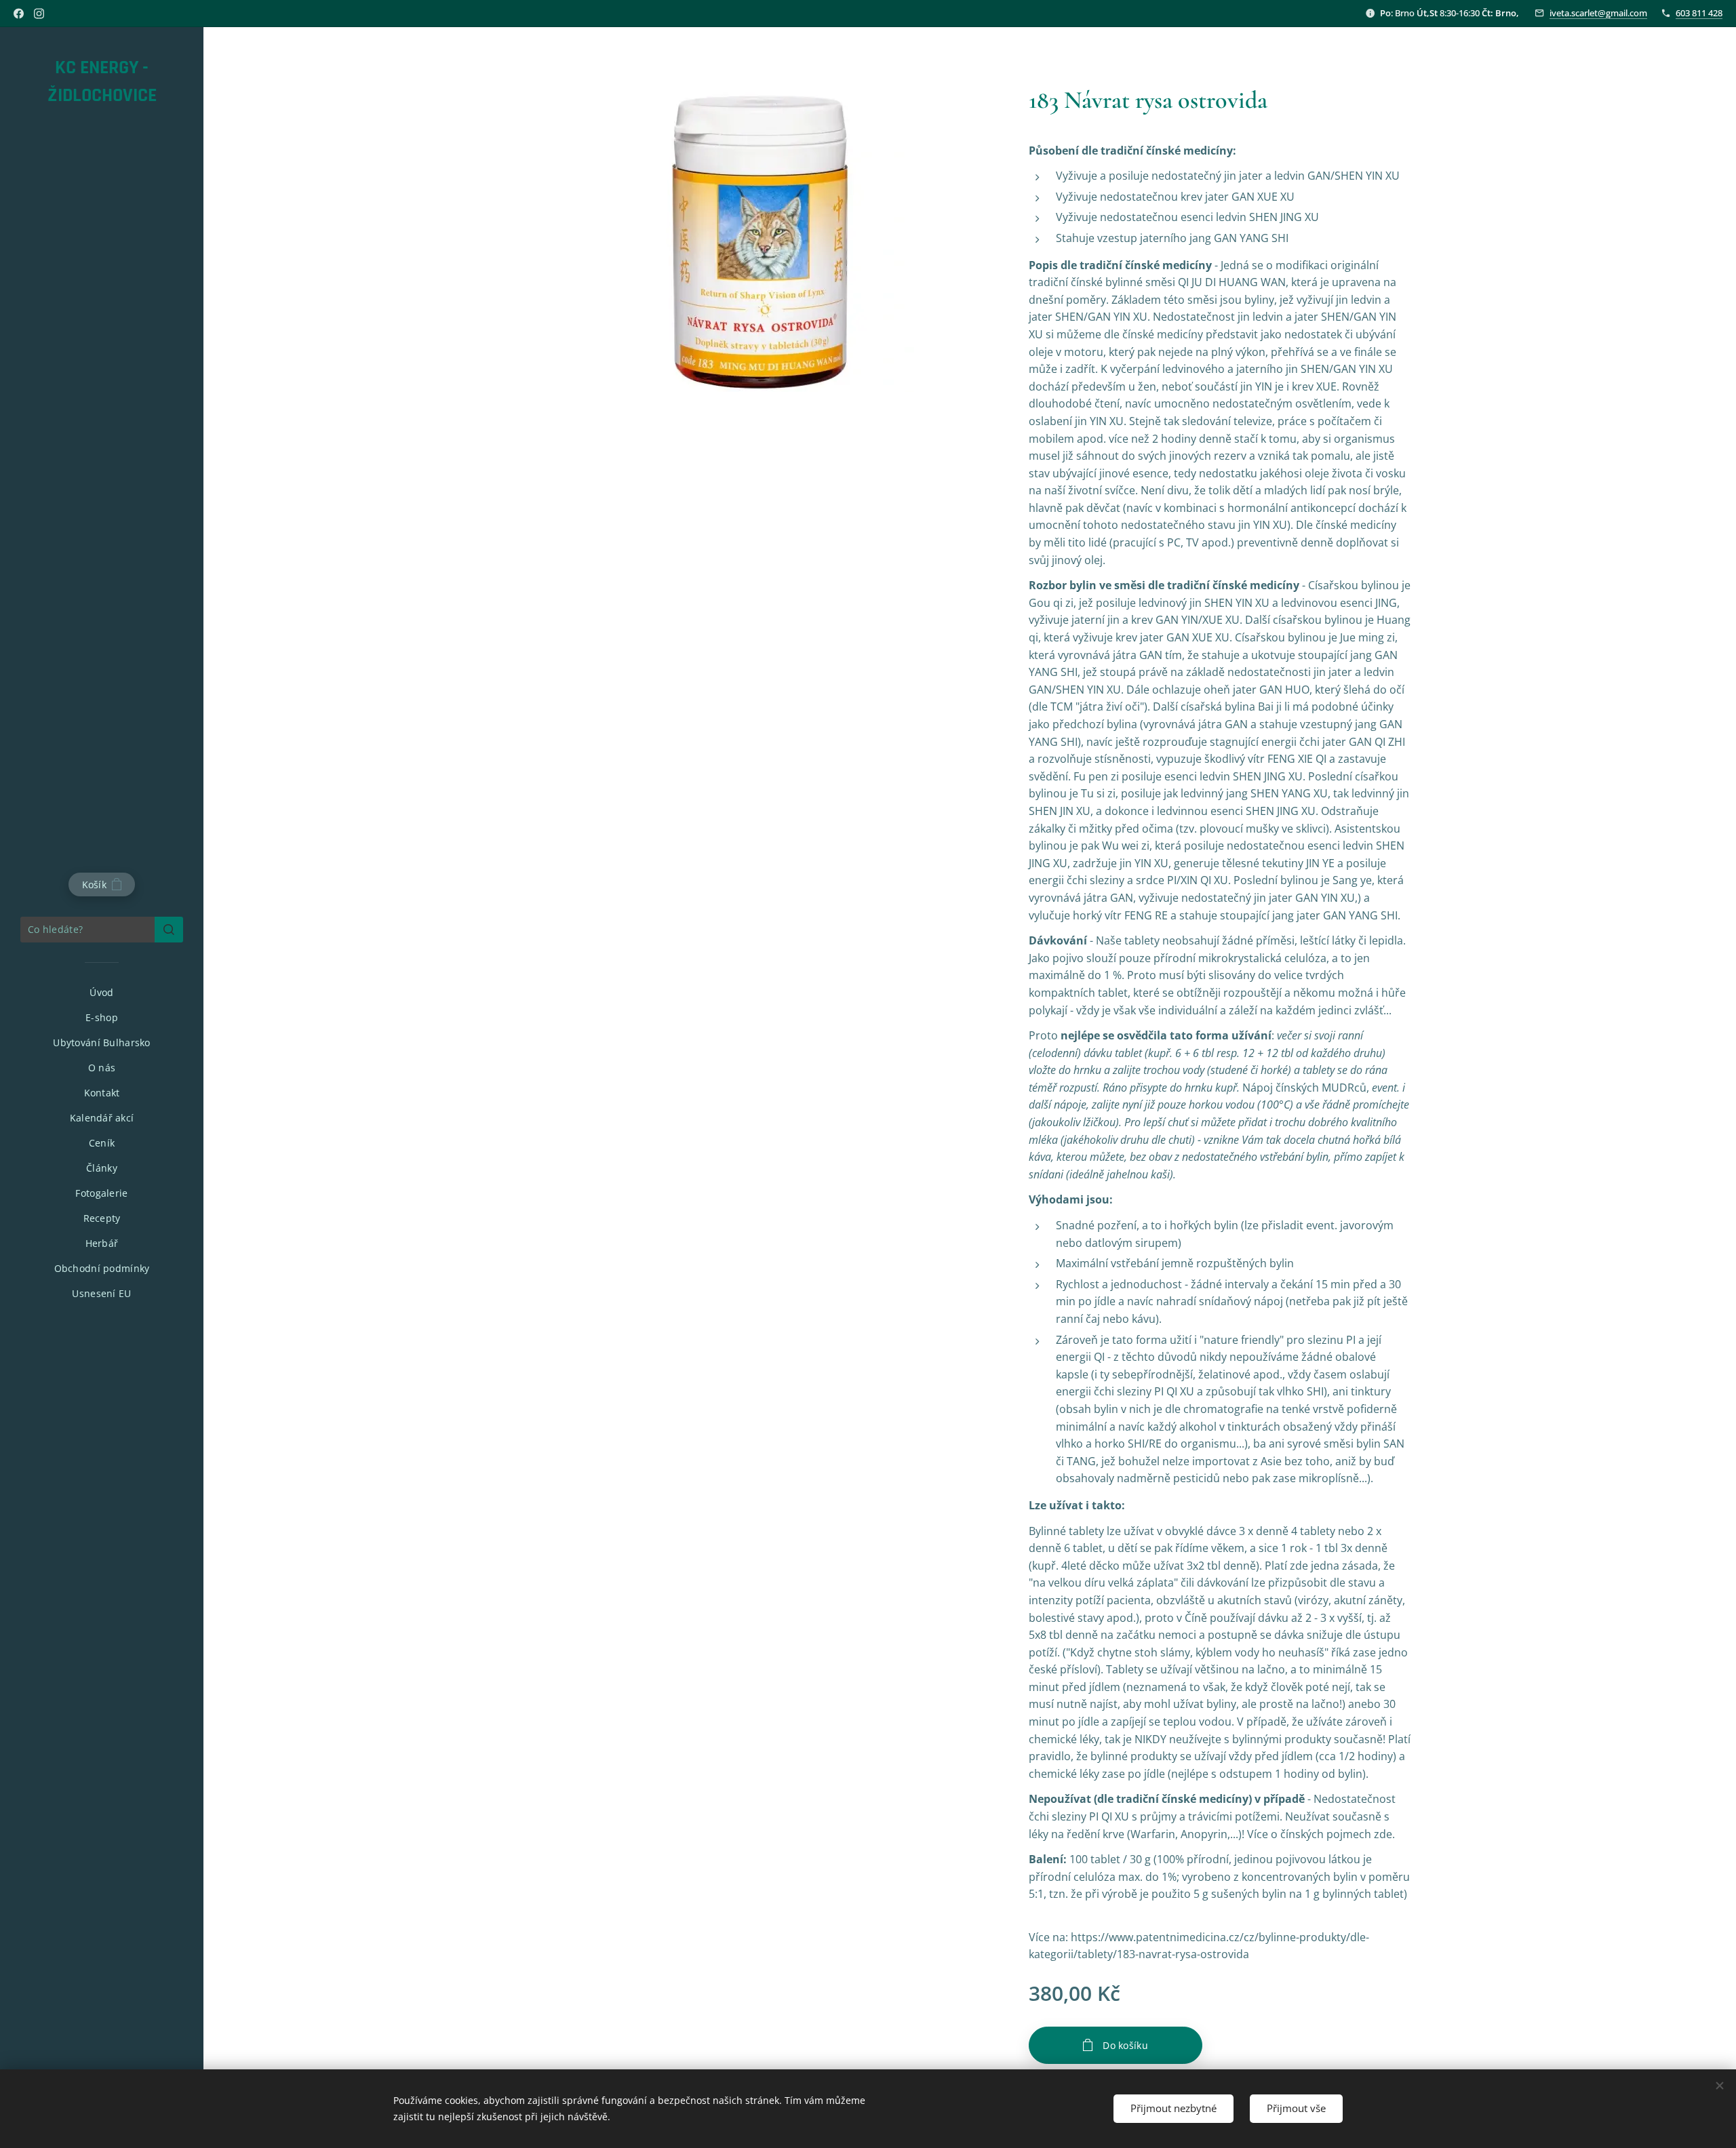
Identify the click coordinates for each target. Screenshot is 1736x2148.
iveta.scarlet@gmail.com (1598, 13)
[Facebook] (19, 14)
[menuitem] (102, 992)
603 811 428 (1699, 13)
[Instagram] (39, 14)
